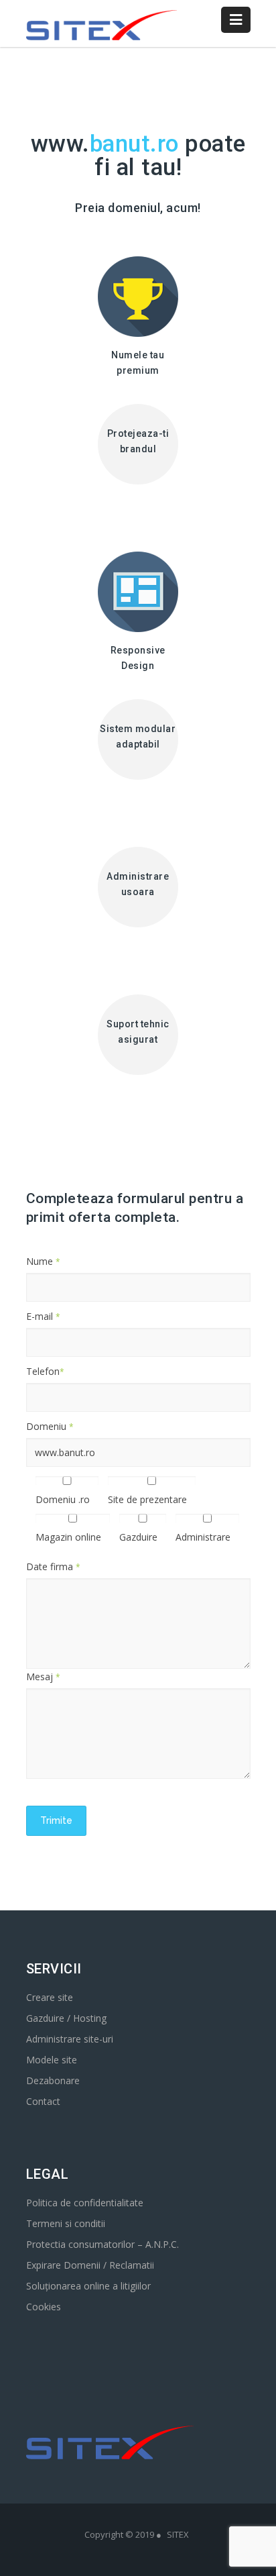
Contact (43, 2101)
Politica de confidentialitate (85, 2203)
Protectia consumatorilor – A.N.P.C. (102, 2244)
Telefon (45, 1371)
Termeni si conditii (66, 2223)
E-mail (43, 1316)
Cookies (44, 2307)
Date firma (53, 1566)
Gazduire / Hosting (66, 2018)
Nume (43, 1261)
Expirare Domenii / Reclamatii (90, 2265)
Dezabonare (53, 2080)
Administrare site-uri (70, 2039)
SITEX (178, 2534)
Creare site (50, 1997)
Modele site (52, 2060)
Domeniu (50, 1426)
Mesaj (43, 1677)
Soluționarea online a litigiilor (88, 2286)
